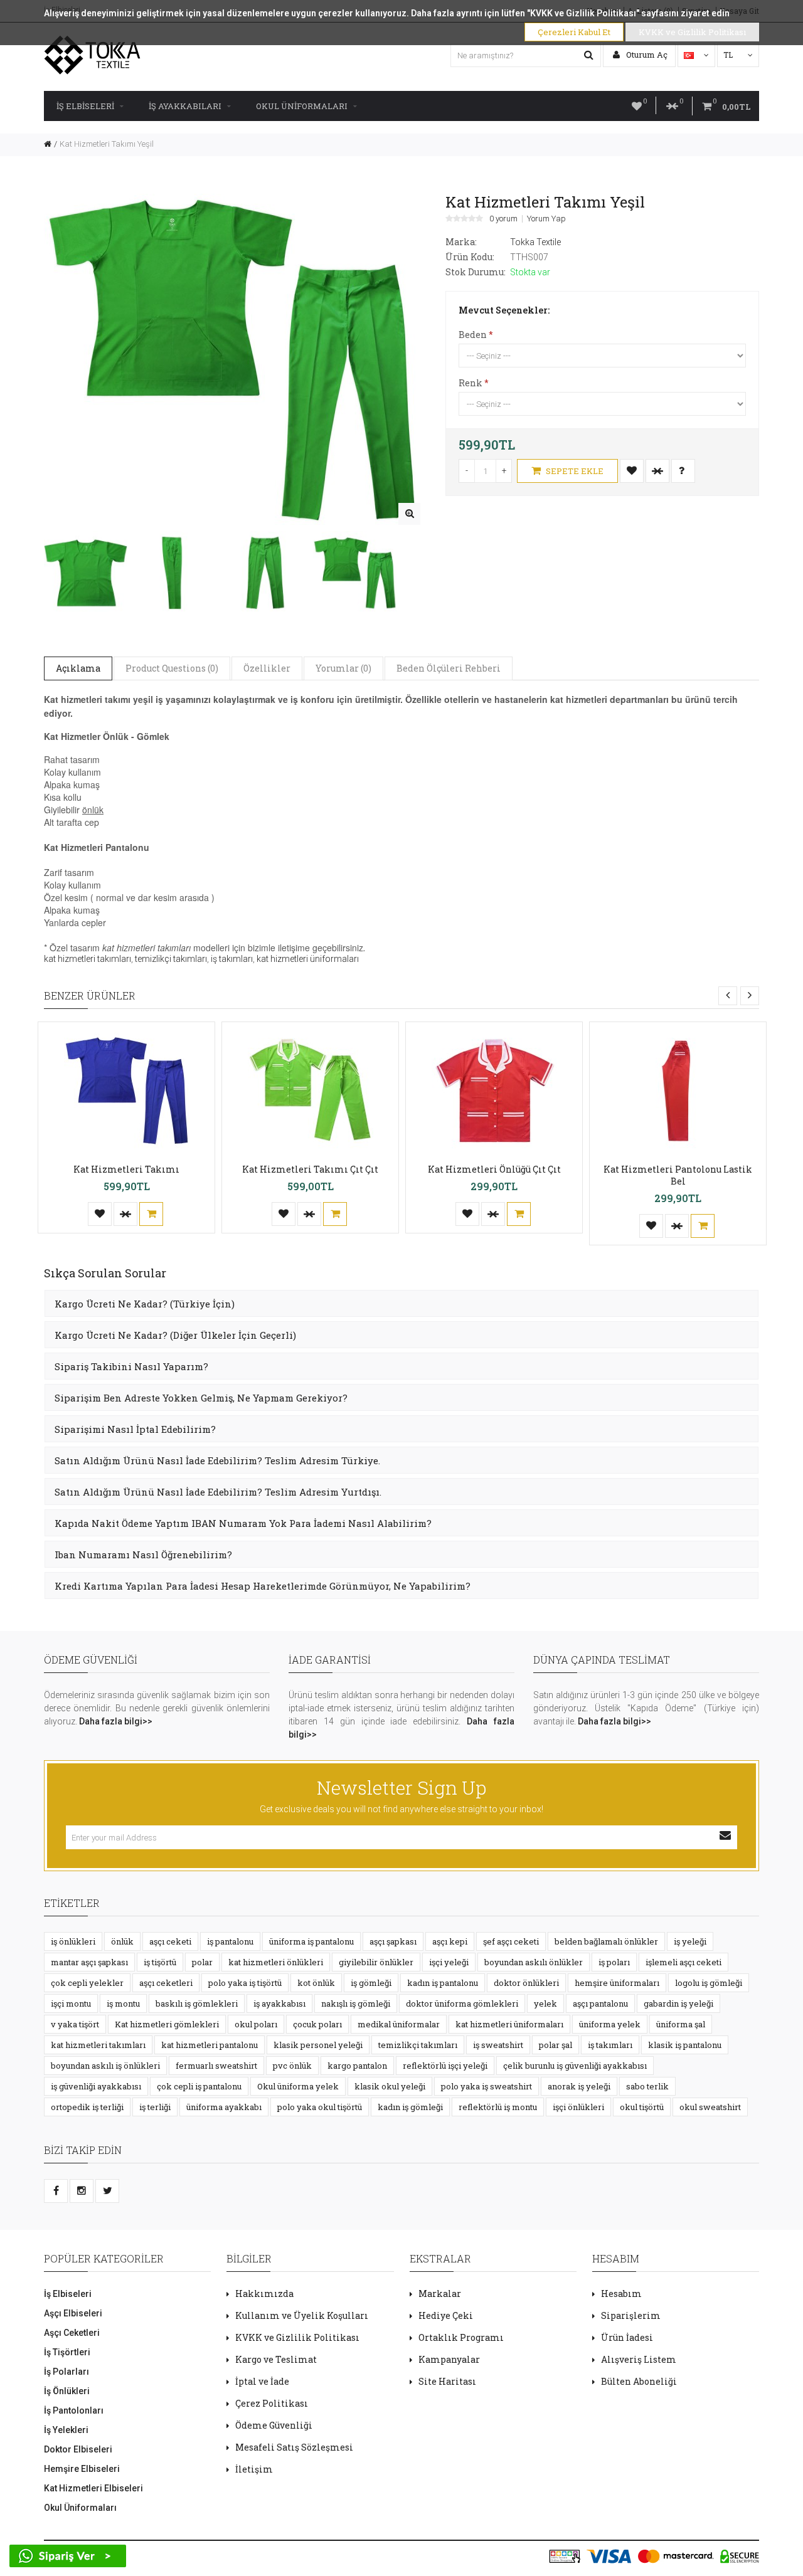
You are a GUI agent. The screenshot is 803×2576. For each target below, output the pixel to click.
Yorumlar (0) (343, 668)
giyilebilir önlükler (376, 1962)
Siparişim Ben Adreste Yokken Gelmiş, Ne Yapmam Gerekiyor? (201, 1398)
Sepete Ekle (574, 471)
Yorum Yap (546, 219)
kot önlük (316, 1983)
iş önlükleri (73, 1941)
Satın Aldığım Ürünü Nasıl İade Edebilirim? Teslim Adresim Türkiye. (217, 1460)
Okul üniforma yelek (298, 2086)
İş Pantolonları (74, 2410)
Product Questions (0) (172, 668)
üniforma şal (681, 2024)
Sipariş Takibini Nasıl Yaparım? (131, 1366)
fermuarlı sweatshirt (216, 2066)
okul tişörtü (642, 2107)
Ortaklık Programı (461, 2337)
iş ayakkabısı (279, 2003)
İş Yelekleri (66, 2430)
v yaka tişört (75, 2024)
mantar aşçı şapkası (89, 1962)
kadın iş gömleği (410, 2107)
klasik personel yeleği (318, 2045)
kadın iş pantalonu (443, 1983)
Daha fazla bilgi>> (116, 1721)
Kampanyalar (449, 2359)
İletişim (254, 2469)
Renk (471, 383)
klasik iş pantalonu (685, 2045)
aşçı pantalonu (600, 2003)
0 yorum (503, 219)
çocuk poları (317, 2024)
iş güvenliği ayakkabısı (96, 2086)
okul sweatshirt (710, 2107)
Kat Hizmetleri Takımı (126, 1169)
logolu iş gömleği (709, 1983)
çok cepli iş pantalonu (199, 2086)
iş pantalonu (230, 1941)
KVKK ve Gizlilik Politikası (297, 2337)
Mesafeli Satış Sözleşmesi (294, 2447)
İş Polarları (66, 2372)
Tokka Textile (535, 242)
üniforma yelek (610, 2024)
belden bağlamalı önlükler (606, 1941)
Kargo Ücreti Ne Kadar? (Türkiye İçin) (145, 1304)
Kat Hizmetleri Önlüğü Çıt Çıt (494, 1169)
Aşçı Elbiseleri (73, 2313)
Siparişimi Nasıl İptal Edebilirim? (135, 1429)
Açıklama (78, 668)
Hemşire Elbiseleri (82, 2469)
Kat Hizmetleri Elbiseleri (93, 2488)
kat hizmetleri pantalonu (210, 2045)
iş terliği (155, 2107)
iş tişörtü (160, 1962)
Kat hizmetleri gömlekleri (167, 2024)
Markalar (440, 2294)
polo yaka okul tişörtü (320, 2107)
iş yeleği (690, 1941)
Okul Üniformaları (302, 106)
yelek (545, 2003)
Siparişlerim (631, 2315)
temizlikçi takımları (171, 959)
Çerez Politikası (272, 2403)
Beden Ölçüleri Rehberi (449, 668)
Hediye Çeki (446, 2315)
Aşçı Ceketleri (72, 2333)
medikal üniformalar (399, 2024)
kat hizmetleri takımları (88, 959)
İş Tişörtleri (67, 2352)
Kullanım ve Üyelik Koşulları (302, 2315)
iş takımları (232, 959)
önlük (122, 1941)
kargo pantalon (357, 2066)
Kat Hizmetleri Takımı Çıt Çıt (310, 1169)
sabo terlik (647, 2086)
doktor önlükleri (526, 1983)
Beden (473, 335)
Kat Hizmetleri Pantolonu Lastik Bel (678, 1175)
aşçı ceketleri (166, 1983)
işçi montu (71, 2003)
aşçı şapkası (393, 1941)
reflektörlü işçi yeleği (445, 2066)
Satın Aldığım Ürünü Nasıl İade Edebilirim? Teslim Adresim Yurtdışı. (218, 1492)
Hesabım (621, 2294)
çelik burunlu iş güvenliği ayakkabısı (575, 2066)
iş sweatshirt (498, 2045)
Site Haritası (447, 2381)
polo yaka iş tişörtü (245, 1983)
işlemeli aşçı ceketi (683, 1962)
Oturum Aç (646, 55)
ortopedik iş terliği (87, 2107)
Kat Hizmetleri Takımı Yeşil (107, 144)
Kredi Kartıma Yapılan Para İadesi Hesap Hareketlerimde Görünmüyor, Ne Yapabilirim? (263, 1586)
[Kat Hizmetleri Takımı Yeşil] (409, 514)
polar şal (556, 2045)
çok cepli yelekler (87, 1983)
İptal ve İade (262, 2381)
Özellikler (267, 668)
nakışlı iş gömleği (356, 2003)
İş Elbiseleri (85, 106)
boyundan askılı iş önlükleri (105, 2066)
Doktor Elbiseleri (78, 2449)
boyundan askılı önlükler (534, 1962)
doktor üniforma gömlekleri (462, 2003)
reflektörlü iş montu (498, 2107)
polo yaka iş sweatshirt (487, 2086)
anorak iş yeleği (579, 2086)
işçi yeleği (449, 1962)
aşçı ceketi (170, 1941)
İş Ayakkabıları (185, 106)
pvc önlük (292, 2066)
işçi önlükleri (578, 2107)
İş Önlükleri (67, 2391)
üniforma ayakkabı (224, 2107)
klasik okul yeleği (390, 2086)
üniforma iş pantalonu (311, 1941)
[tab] (401, 1303)
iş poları (614, 1962)
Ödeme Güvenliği (274, 2425)
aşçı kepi (450, 1941)
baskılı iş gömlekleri (197, 2003)
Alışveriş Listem (639, 2359)
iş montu (123, 2003)
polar (202, 1962)
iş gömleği (371, 1983)
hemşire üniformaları (617, 1983)
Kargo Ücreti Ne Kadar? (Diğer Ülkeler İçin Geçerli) (175, 1335)
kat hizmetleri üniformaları (308, 959)
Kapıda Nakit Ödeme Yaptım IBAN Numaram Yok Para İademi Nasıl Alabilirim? (243, 1523)
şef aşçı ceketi (511, 1941)
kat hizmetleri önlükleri (276, 1962)
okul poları (256, 2024)
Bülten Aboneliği (639, 2381)
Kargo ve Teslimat (276, 2359)
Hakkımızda (264, 2294)
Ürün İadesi (627, 2337)
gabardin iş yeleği (678, 2003)
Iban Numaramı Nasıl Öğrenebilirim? (143, 1555)
